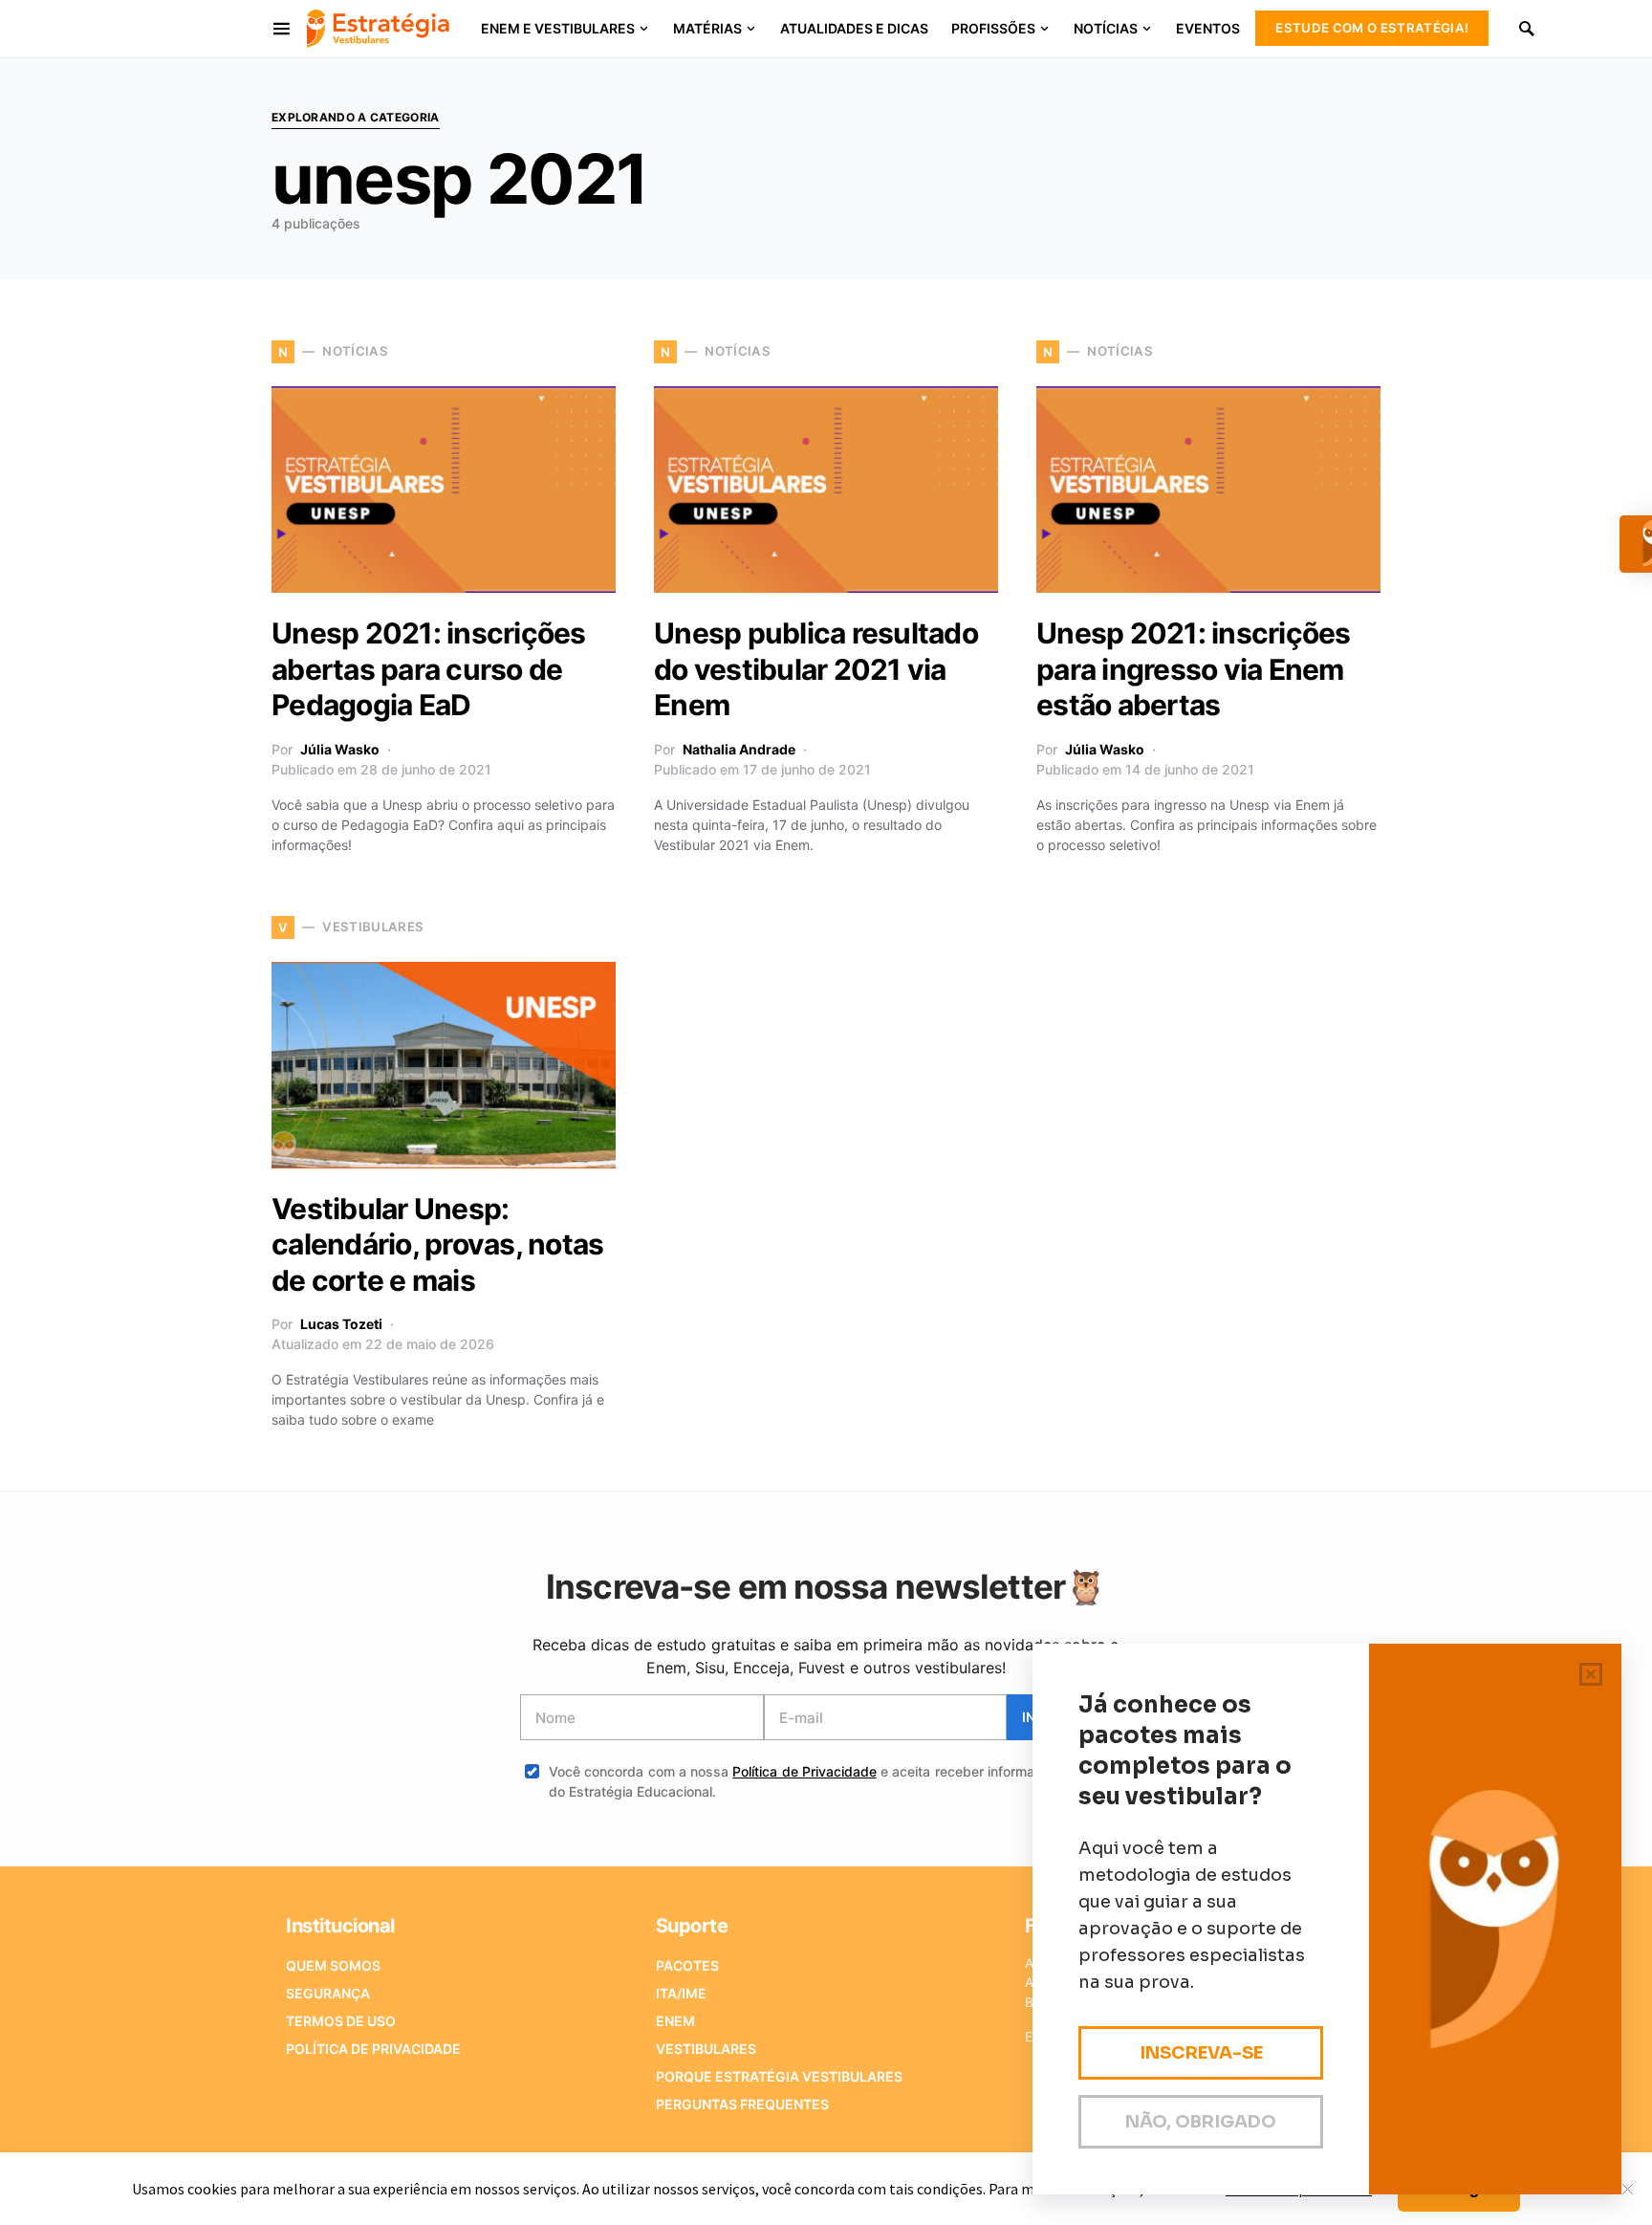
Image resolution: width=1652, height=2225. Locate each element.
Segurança (328, 1993)
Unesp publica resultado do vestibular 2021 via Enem (816, 669)
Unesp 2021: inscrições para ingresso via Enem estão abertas (1194, 669)
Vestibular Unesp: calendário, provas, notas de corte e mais (437, 1244)
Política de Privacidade (804, 1771)
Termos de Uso (341, 2021)
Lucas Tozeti (341, 1324)
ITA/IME (681, 1993)
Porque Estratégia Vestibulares (779, 2076)
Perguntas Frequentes (742, 2104)
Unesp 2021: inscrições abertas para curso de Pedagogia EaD (429, 669)
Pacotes (687, 1965)
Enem (675, 2021)
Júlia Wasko (340, 749)
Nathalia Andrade (739, 749)
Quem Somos (333, 1965)
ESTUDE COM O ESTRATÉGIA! (1372, 28)
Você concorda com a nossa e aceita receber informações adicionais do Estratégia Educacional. (840, 1781)
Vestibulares (706, 2049)
